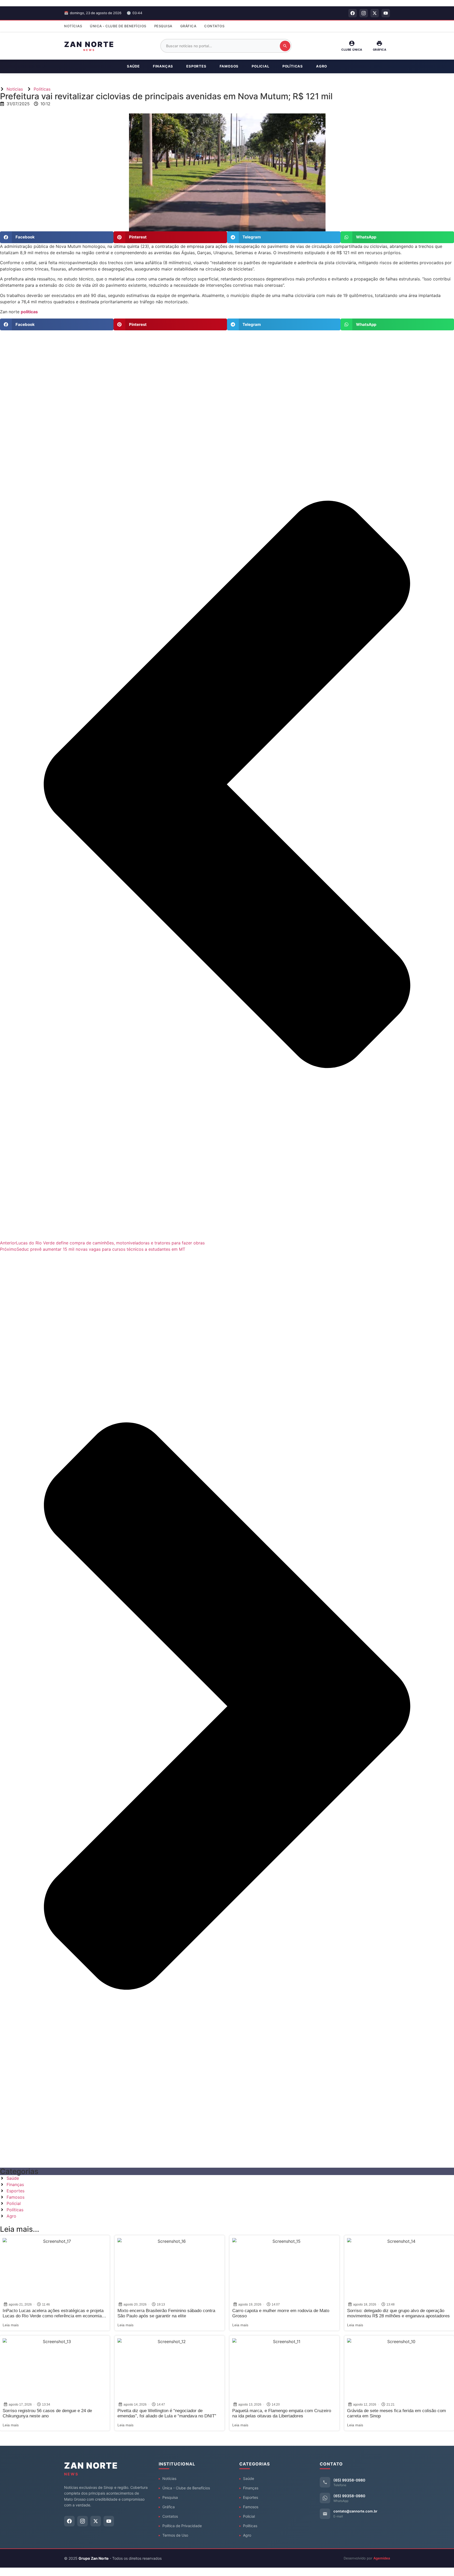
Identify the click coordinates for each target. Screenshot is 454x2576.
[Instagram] (364, 13)
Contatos (214, 26)
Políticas (293, 66)
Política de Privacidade (182, 2526)
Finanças (163, 66)
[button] (57, 237)
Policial (260, 66)
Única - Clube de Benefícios (118, 26)
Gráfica (188, 26)
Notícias (73, 26)
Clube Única (352, 50)
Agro (322, 66)
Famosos (229, 66)
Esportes (196, 66)
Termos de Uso (175, 2535)
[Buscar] (285, 46)
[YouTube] (386, 13)
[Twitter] (375, 13)
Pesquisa (163, 26)
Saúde (133, 66)
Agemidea (382, 2558)
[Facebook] (353, 13)
